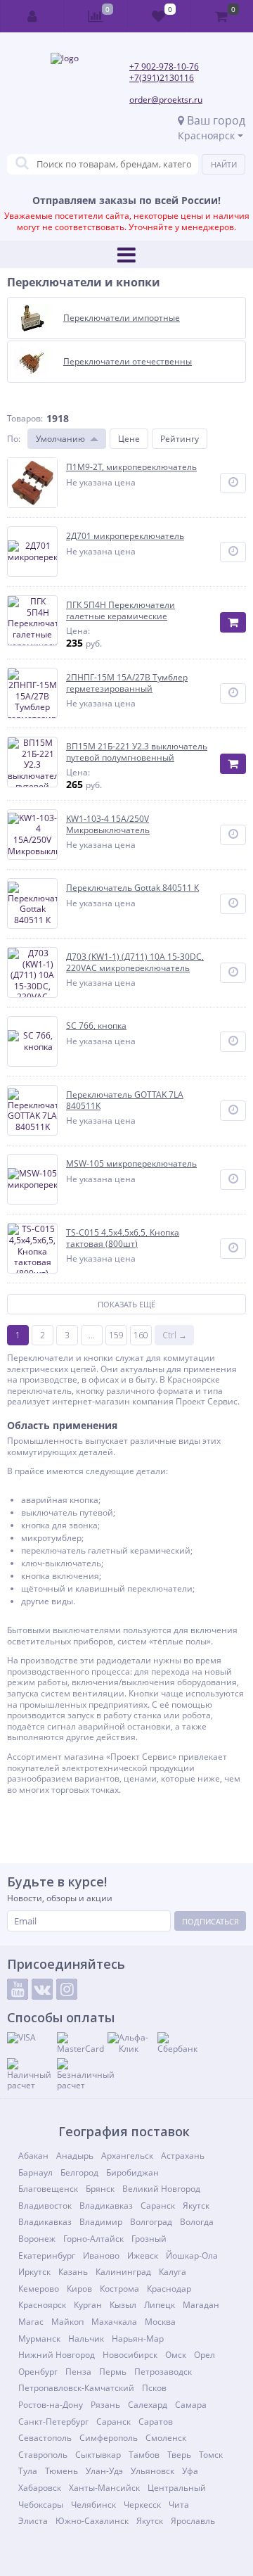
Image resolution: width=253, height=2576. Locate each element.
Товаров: (25, 418)
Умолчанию (60, 439)
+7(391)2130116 (162, 78)
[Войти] (33, 16)
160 (141, 1335)
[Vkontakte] (42, 1989)
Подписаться (210, 1921)
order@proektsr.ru (166, 100)
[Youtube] (18, 1989)
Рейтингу (180, 439)
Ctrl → (175, 1335)
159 (116, 1335)
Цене (129, 439)
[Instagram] (67, 1989)
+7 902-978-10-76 (164, 66)
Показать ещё (126, 1304)
